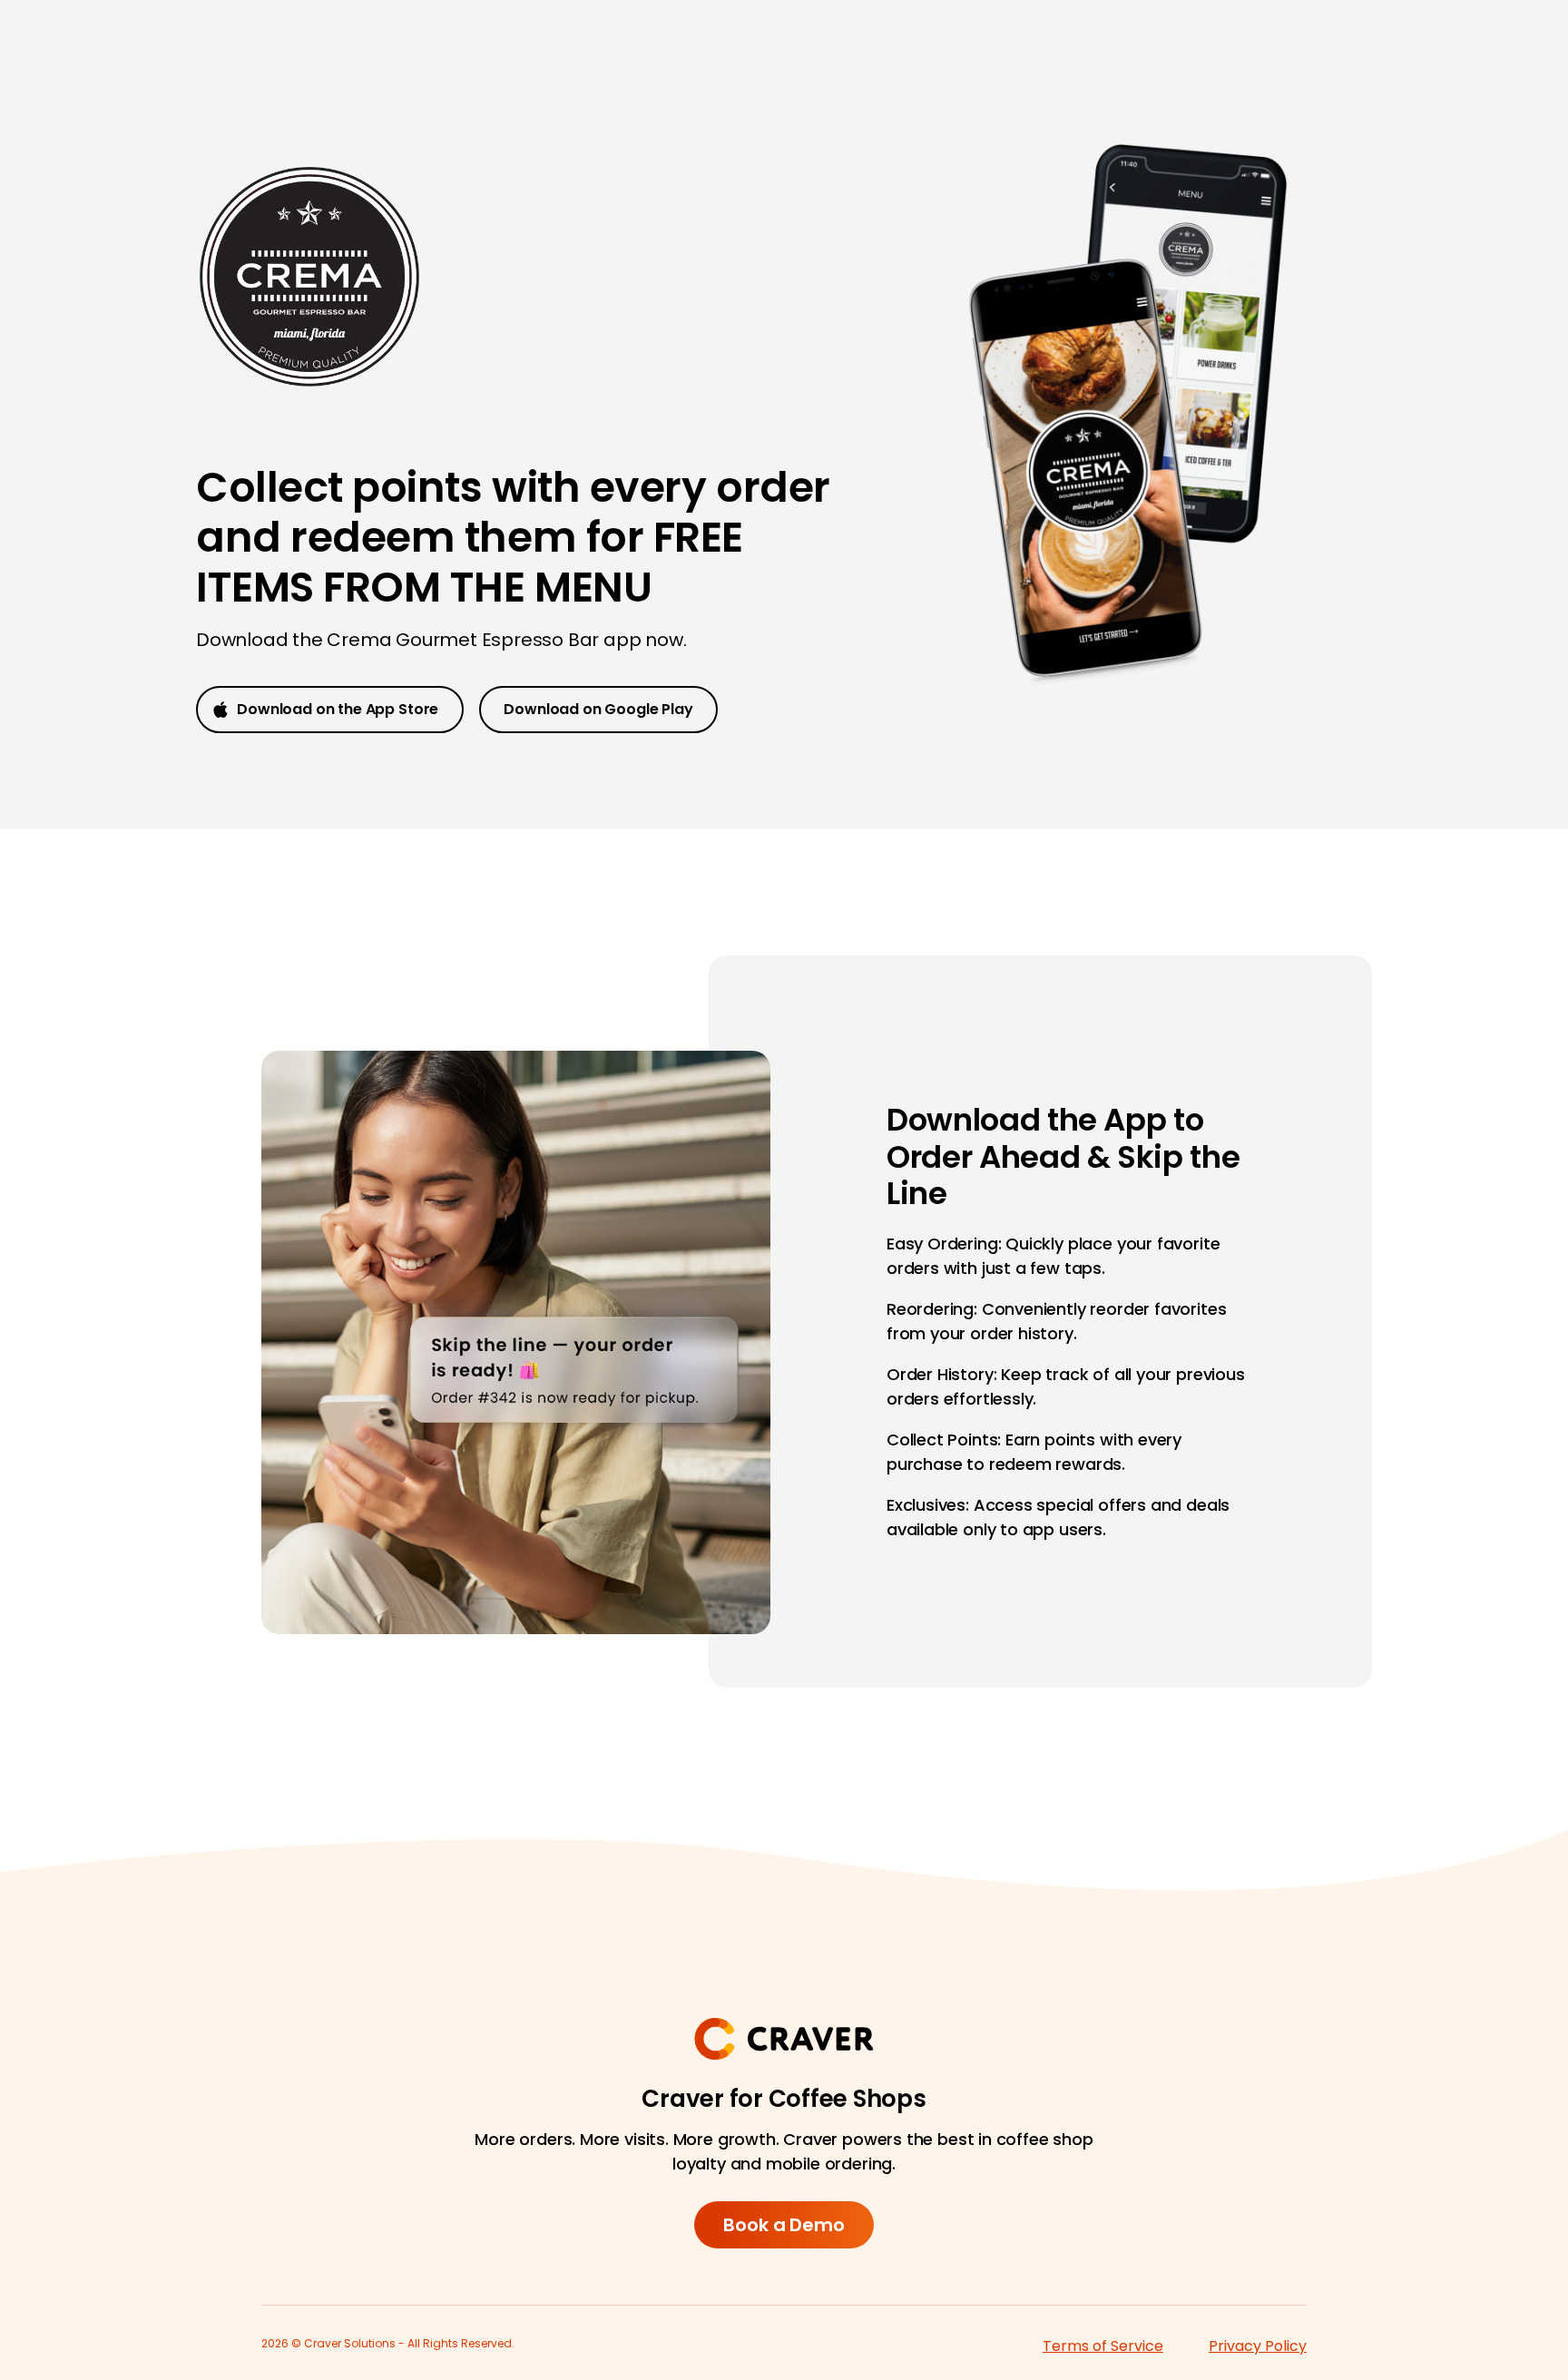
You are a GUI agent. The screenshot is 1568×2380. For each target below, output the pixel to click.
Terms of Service (1103, 2346)
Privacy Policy (1258, 2346)
